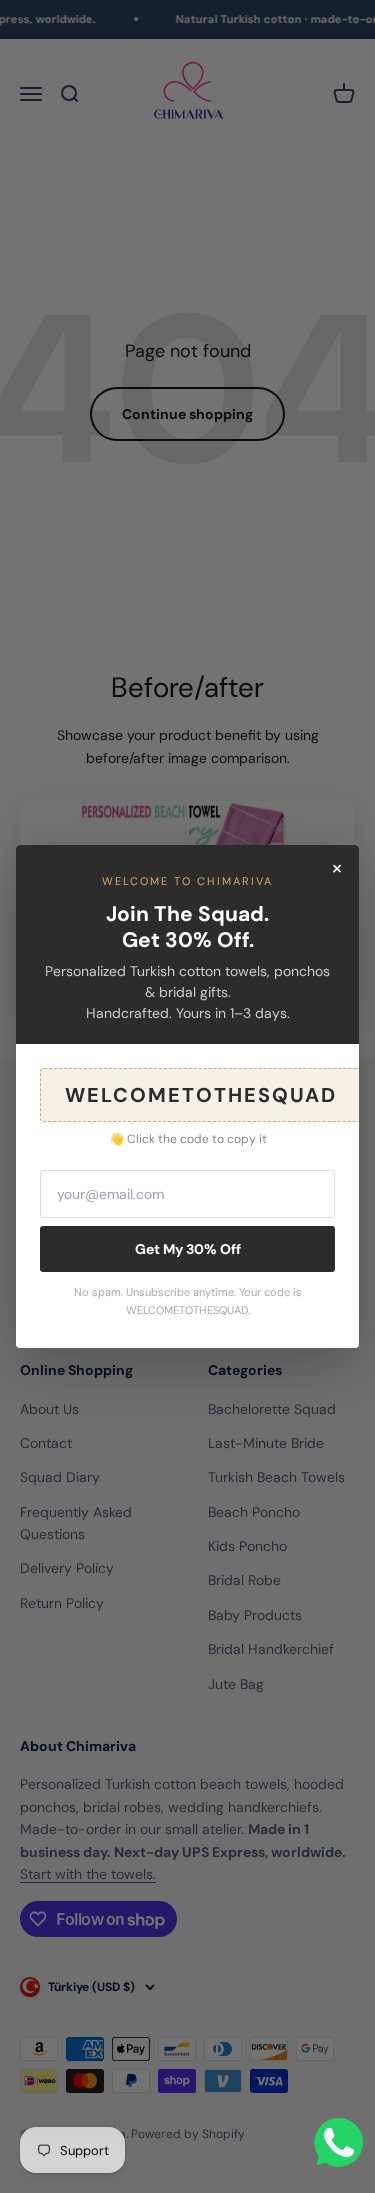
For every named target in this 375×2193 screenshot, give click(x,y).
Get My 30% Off (188, 1249)
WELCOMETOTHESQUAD (201, 1095)
